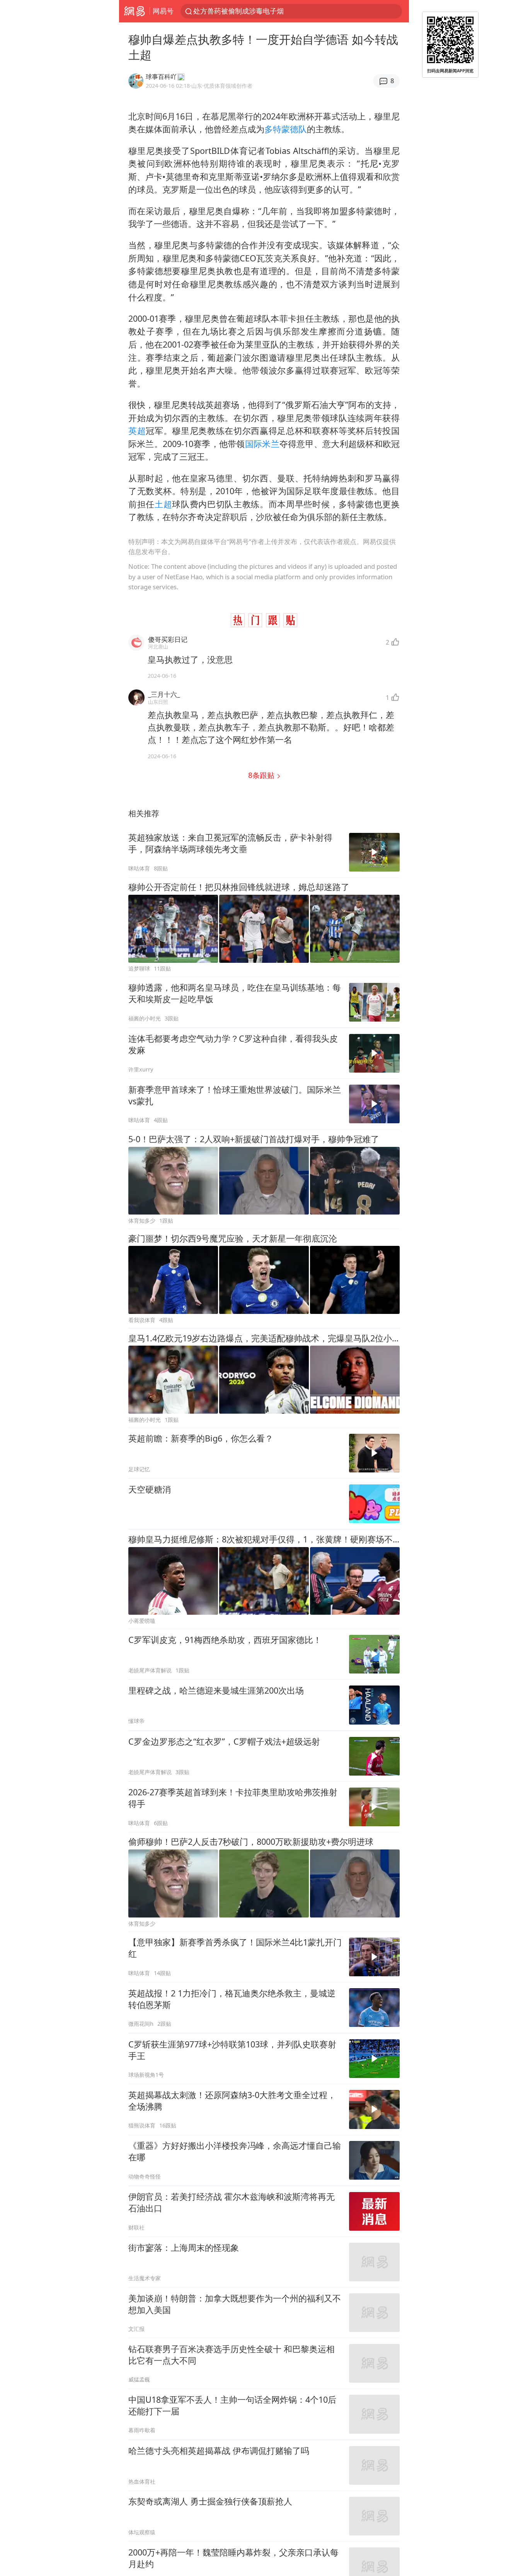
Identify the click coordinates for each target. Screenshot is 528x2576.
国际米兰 (262, 444)
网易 (134, 11)
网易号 (163, 11)
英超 (137, 431)
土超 (163, 504)
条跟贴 (262, 775)
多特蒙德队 (286, 129)
